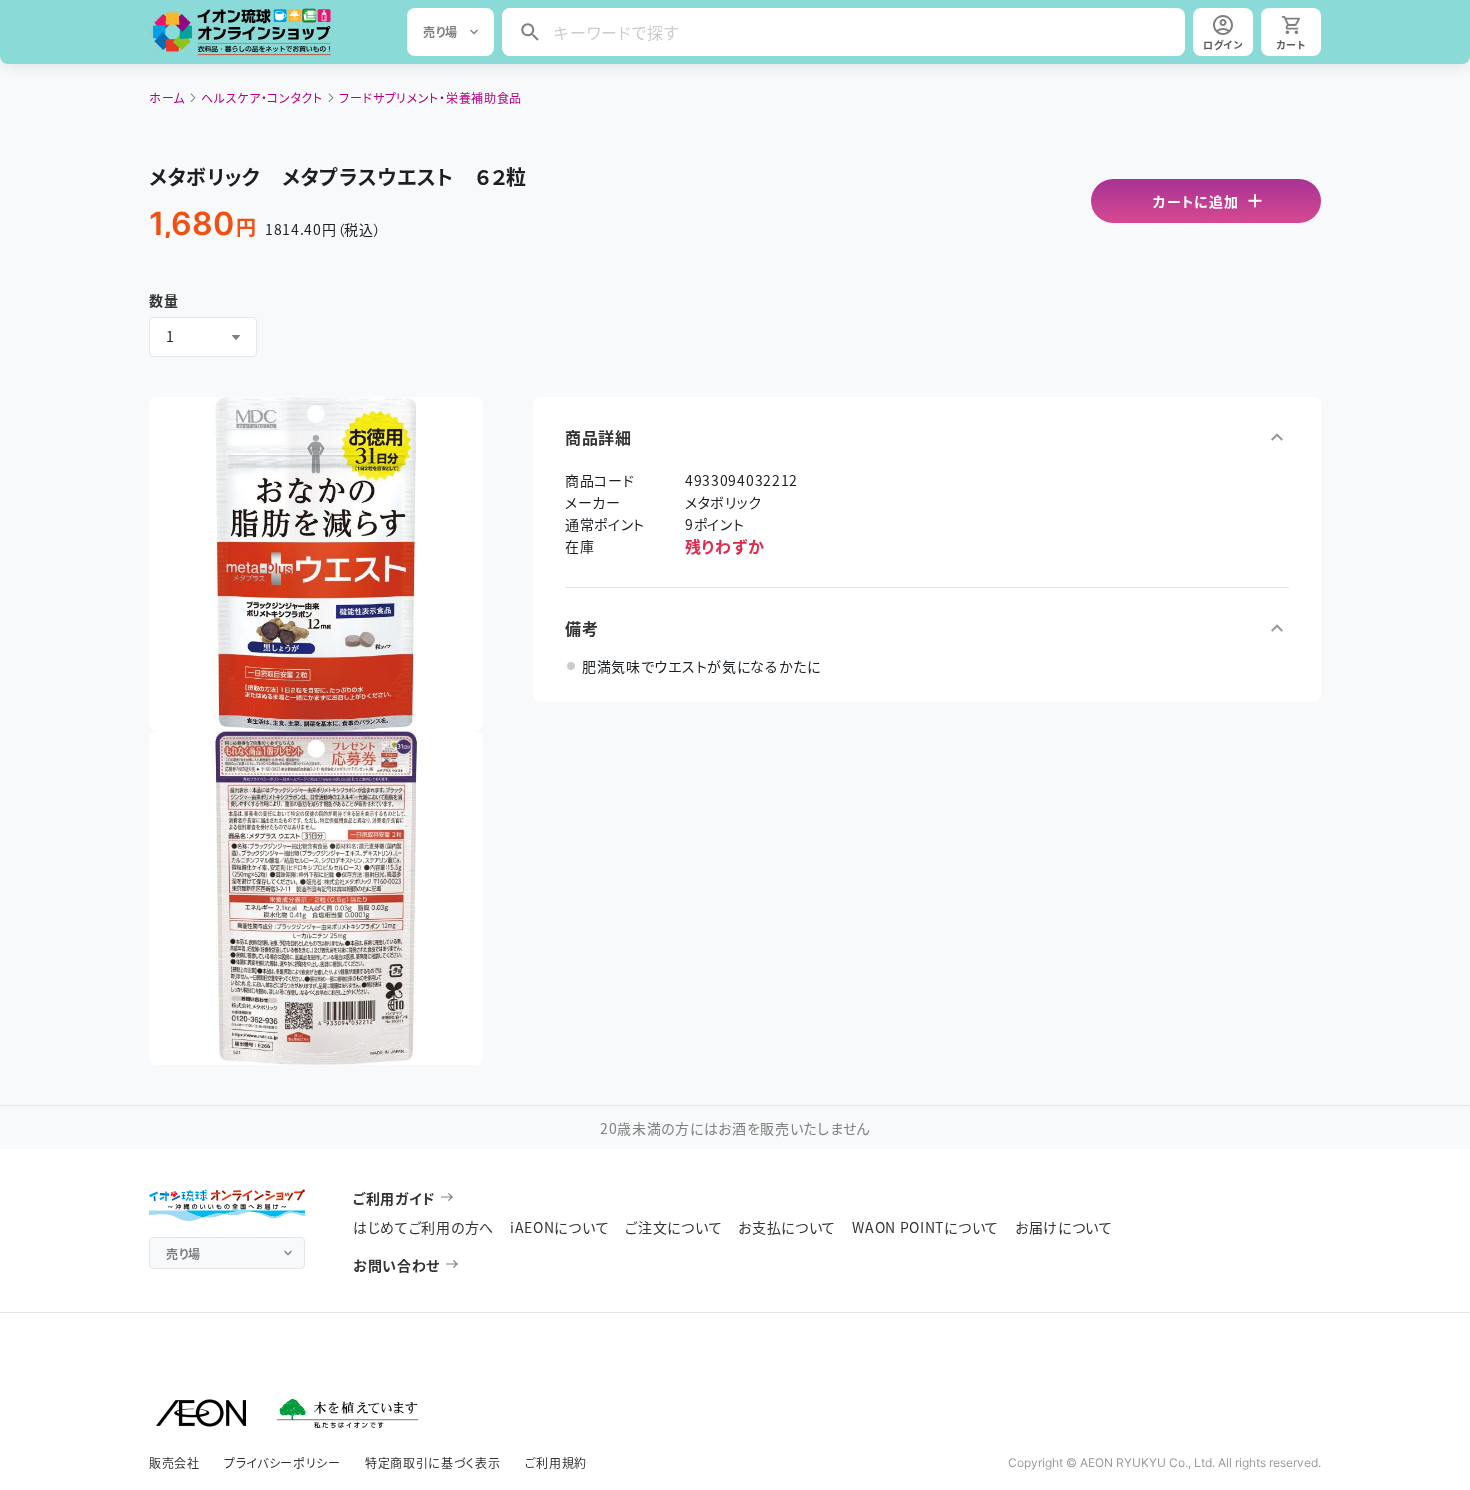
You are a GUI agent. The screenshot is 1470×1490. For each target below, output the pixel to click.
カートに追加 (1195, 201)
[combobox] (203, 337)
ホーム (167, 97)
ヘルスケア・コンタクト (262, 97)
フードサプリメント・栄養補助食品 (430, 97)
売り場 (440, 31)
